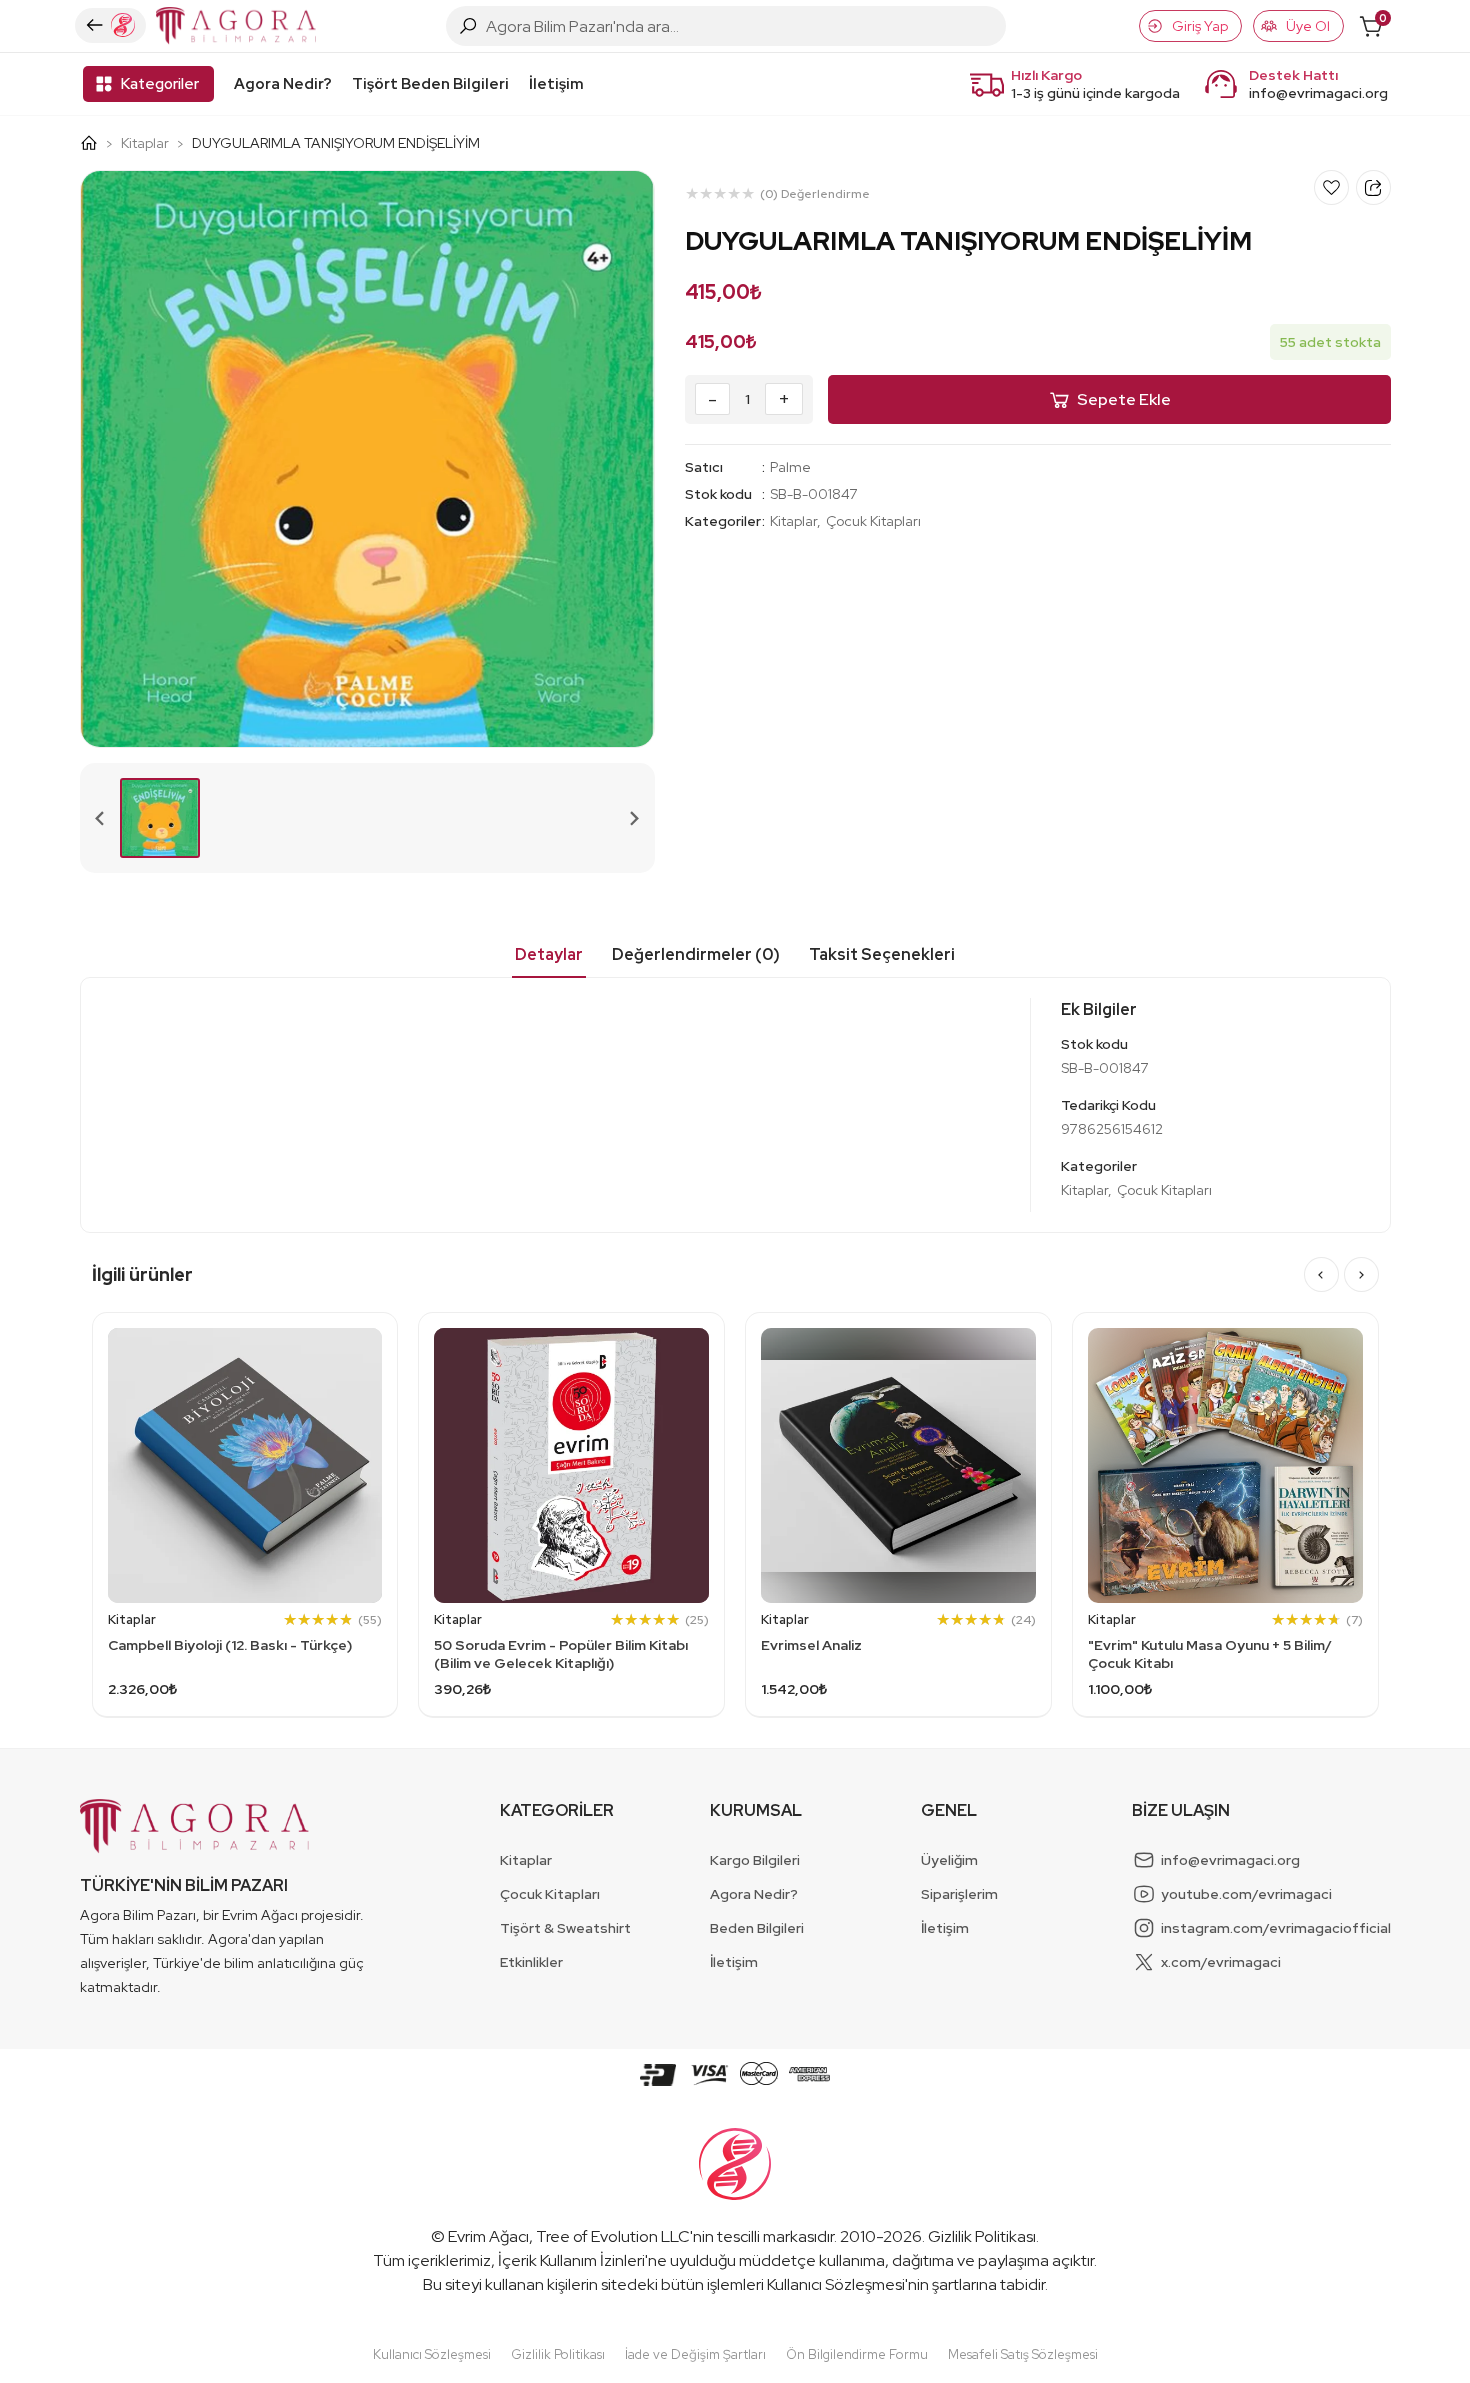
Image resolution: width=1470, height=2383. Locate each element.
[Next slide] (634, 818)
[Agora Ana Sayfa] (96, 143)
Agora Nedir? (283, 84)
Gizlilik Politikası (982, 2236)
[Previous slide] (101, 818)
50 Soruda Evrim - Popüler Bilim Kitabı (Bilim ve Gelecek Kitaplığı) (561, 1654)
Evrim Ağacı (488, 2236)
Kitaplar (145, 143)
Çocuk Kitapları (873, 521)
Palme (790, 467)
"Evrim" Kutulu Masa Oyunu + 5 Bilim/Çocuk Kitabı (1210, 1654)
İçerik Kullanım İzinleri (571, 2260)
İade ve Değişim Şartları (695, 2354)
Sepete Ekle (1124, 399)
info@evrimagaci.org (1318, 93)
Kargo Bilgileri (755, 1860)
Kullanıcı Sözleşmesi (836, 2284)
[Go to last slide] (1321, 1274)
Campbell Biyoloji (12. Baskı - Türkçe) (230, 1645)
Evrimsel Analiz (811, 1645)
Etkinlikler (531, 1962)
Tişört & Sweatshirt (565, 1928)
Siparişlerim (959, 1894)
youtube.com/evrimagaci (1246, 1894)
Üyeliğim (949, 1860)
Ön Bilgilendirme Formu (857, 2354)
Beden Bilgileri (757, 1928)
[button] (160, 818)
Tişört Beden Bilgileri (430, 84)
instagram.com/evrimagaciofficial (1276, 1928)
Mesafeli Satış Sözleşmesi (1023, 2354)
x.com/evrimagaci (1221, 1962)
